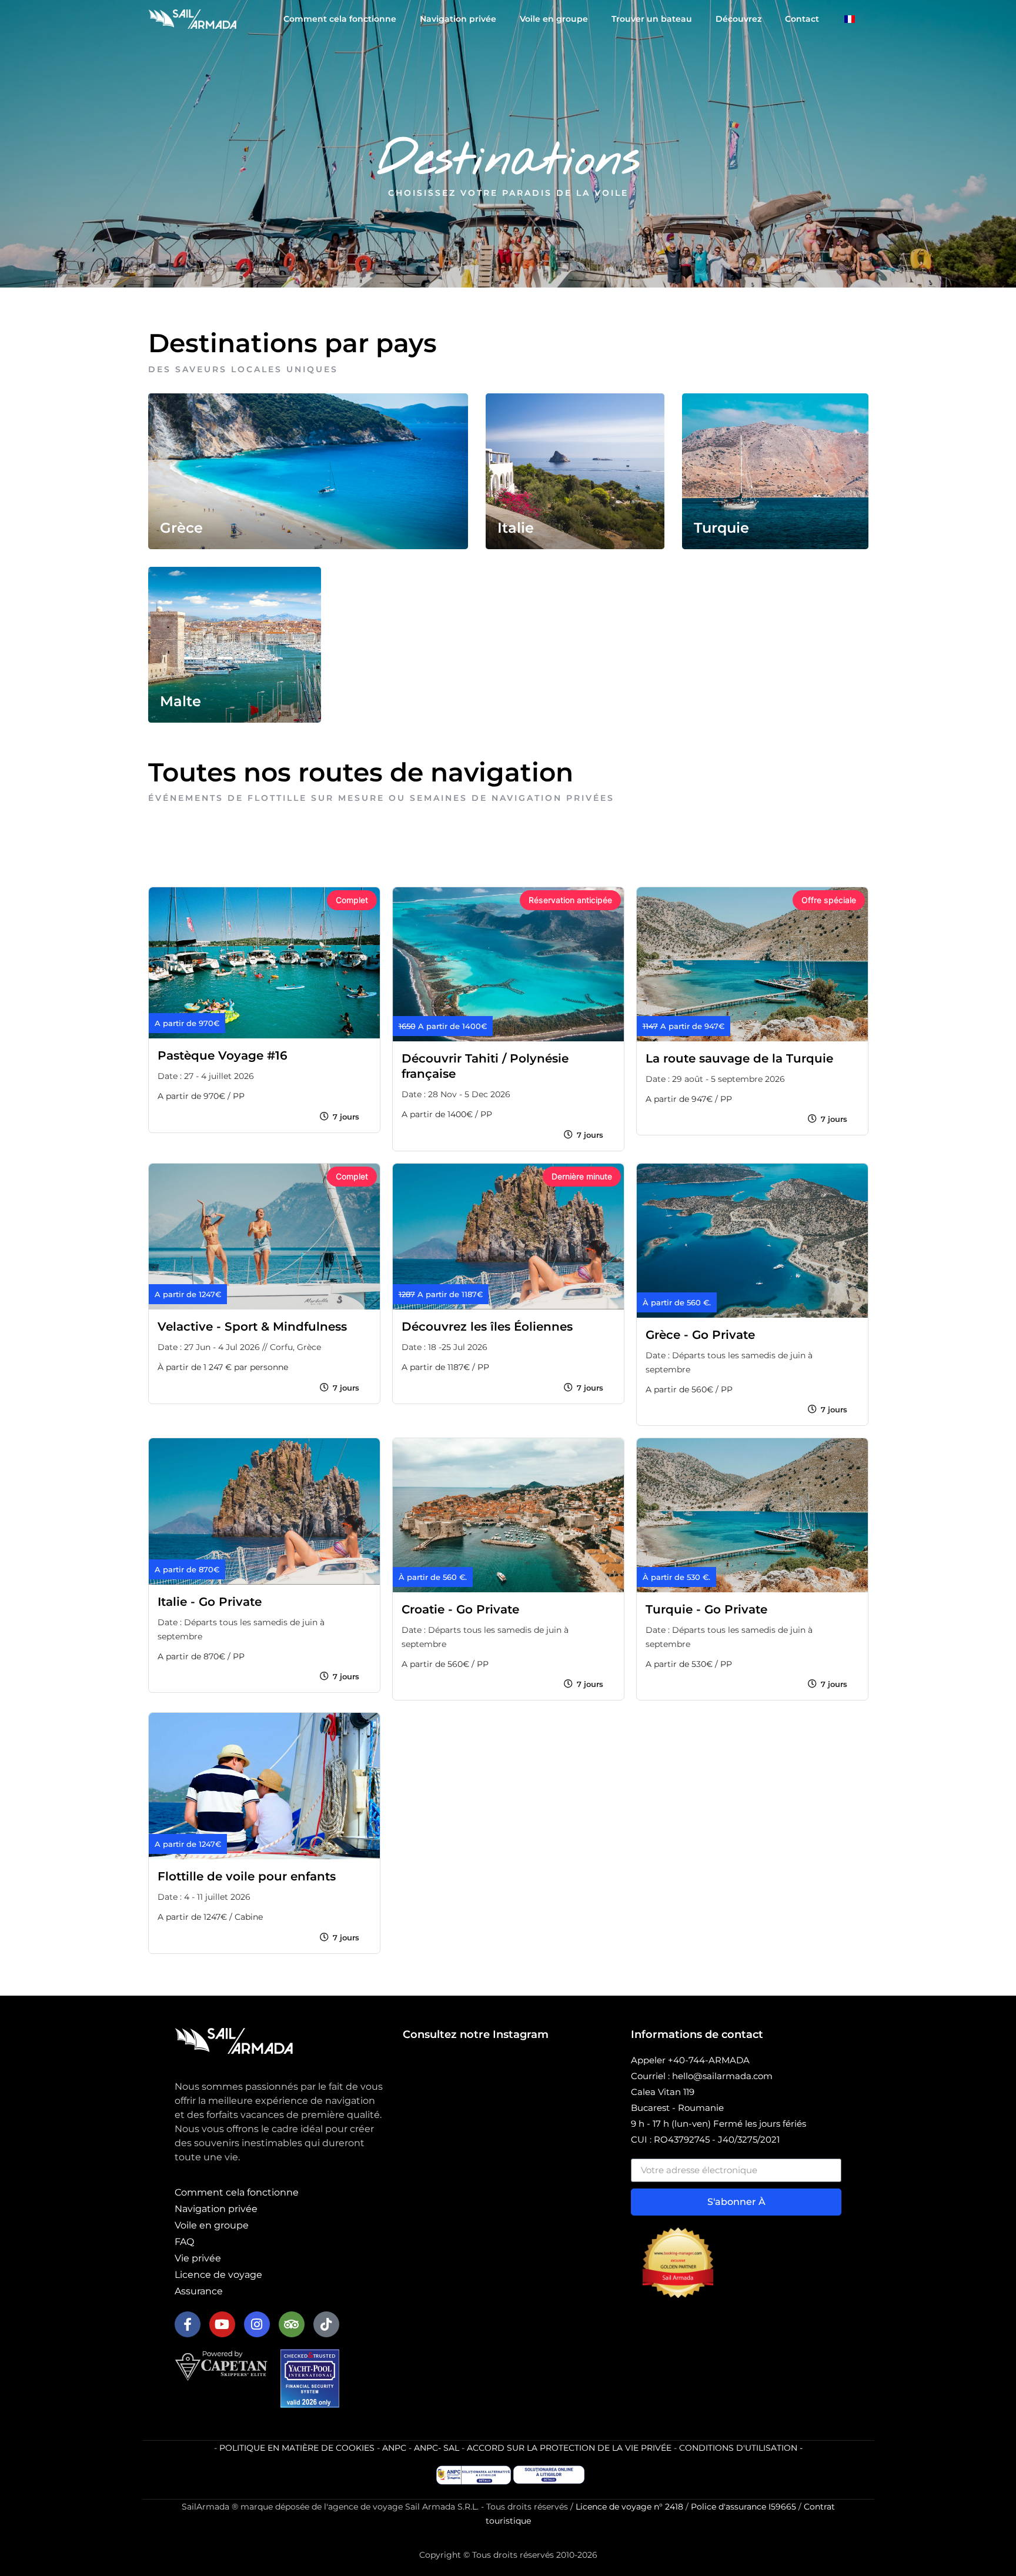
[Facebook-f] (188, 2324)
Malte (181, 701)
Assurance (199, 2291)
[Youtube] (222, 2324)
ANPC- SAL (437, 2448)
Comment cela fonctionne (340, 19)
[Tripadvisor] (292, 2324)
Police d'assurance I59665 (743, 2507)
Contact (802, 19)
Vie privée (198, 2258)
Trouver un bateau (652, 19)
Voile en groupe (554, 19)
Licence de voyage (218, 2275)
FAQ (184, 2242)
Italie (516, 528)
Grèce (181, 528)
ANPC (394, 2448)
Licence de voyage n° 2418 (629, 2507)
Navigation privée (458, 19)
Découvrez (738, 19)
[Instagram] (257, 2324)
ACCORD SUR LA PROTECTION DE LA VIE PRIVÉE (569, 2448)
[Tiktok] (326, 2324)
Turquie (721, 528)
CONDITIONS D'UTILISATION (738, 2448)
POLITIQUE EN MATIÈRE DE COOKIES (297, 2448)
